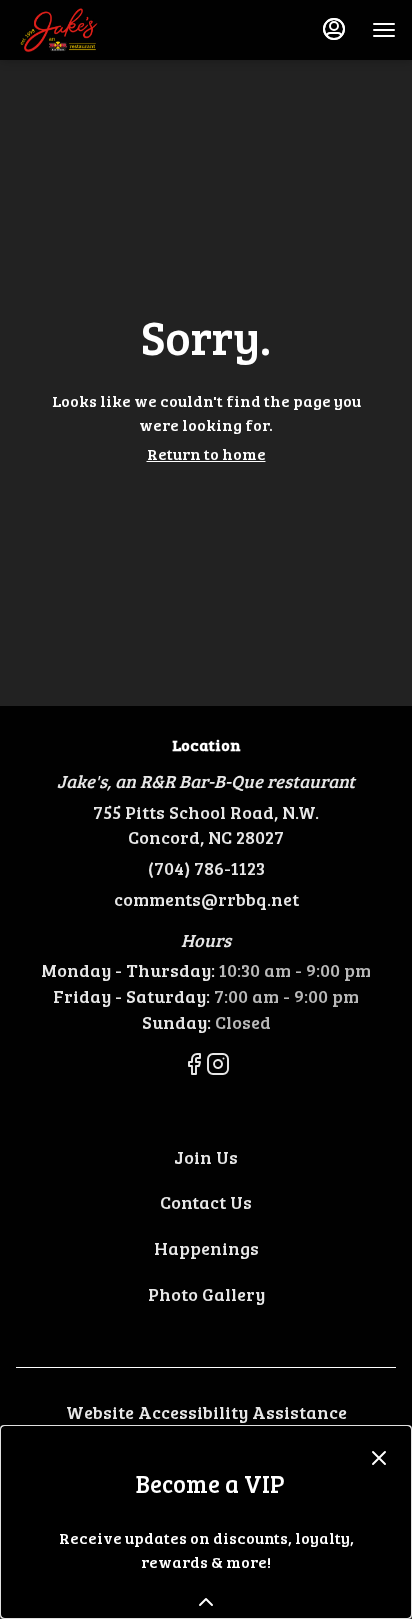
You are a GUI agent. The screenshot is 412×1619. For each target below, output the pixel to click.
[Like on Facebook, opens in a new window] (194, 1066)
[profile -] (334, 29)
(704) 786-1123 (206, 868)
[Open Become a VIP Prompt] (206, 1602)
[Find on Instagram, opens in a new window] (218, 1066)
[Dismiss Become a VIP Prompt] (379, 1458)
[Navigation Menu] (384, 30)
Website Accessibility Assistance (206, 1412)
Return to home (206, 453)
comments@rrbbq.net (206, 899)
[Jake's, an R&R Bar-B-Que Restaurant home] (106, 30)
